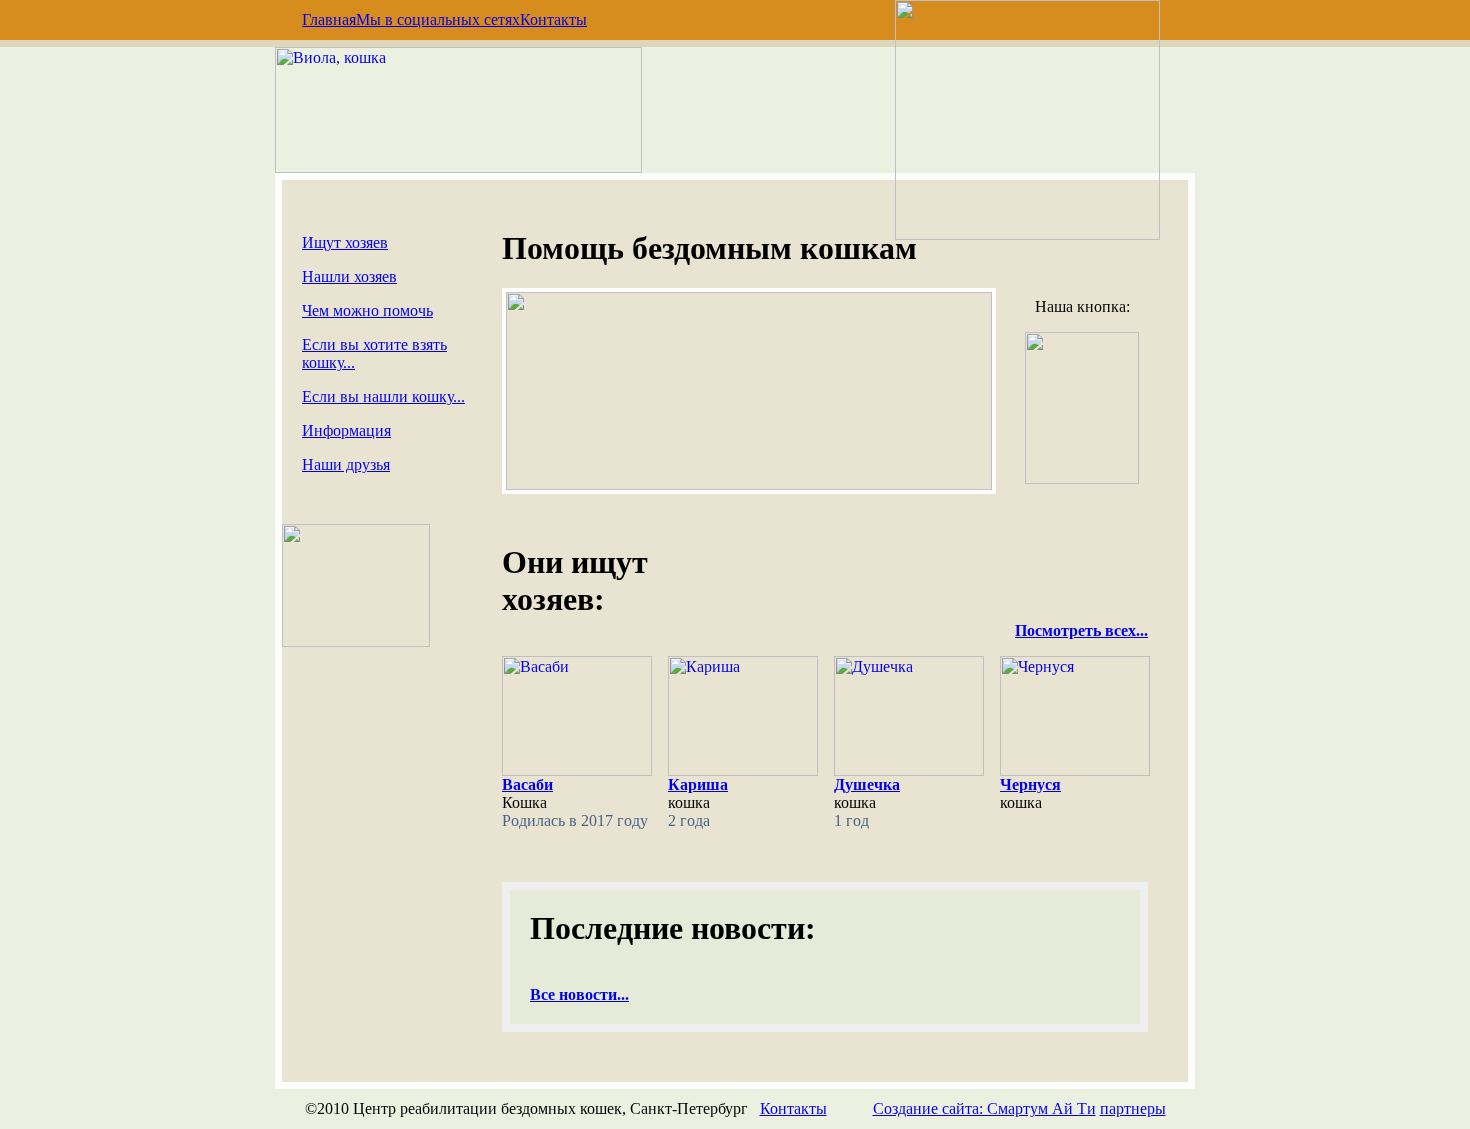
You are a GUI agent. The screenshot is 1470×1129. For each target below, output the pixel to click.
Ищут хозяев (345, 242)
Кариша (698, 784)
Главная (329, 19)
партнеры (1133, 1108)
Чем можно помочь (367, 310)
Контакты (553, 19)
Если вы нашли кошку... (383, 396)
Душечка (867, 784)
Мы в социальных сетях (438, 19)
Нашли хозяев (349, 276)
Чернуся (1030, 784)
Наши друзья (346, 464)
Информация (346, 430)
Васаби (527, 784)
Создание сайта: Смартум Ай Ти (984, 1108)
